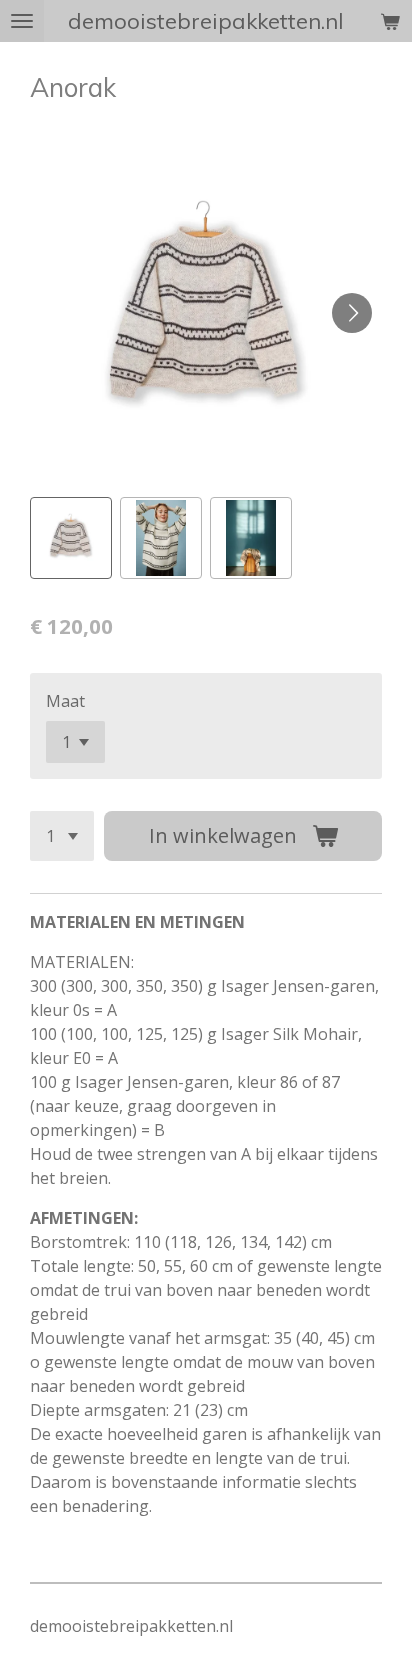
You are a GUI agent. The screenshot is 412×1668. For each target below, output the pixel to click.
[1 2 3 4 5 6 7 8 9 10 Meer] (62, 836)
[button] (71, 538)
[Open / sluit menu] (22, 21)
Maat (65, 701)
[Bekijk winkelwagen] (390, 21)
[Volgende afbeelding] (352, 313)
